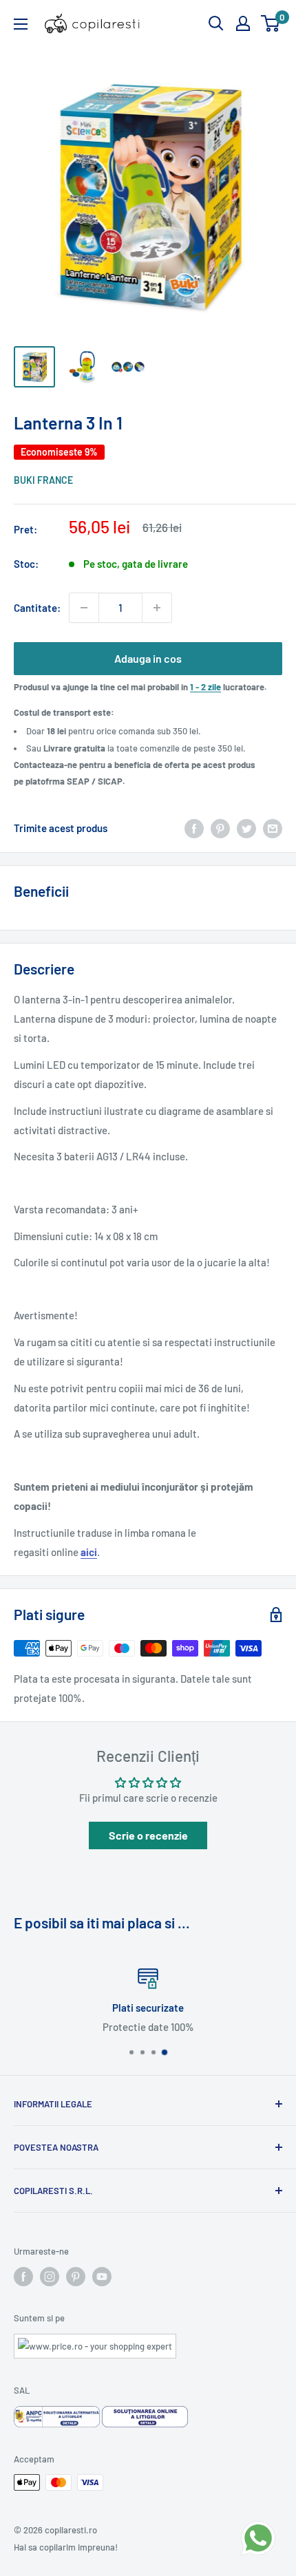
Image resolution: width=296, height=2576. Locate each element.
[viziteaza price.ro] (95, 2342)
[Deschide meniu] (21, 24)
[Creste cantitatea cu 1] (157, 608)
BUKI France (43, 480)
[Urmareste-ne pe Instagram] (50, 2277)
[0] (271, 23)
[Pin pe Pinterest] (220, 828)
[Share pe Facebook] (194, 828)
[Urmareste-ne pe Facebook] (23, 2277)
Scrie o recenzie (148, 1835)
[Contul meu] (243, 23)
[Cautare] (216, 23)
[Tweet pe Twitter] (246, 828)
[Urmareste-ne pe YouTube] (102, 2277)
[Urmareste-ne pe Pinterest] (76, 2277)
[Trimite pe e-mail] (273, 828)
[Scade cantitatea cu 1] (84, 608)
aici (89, 1552)
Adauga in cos (148, 658)
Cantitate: (37, 608)
